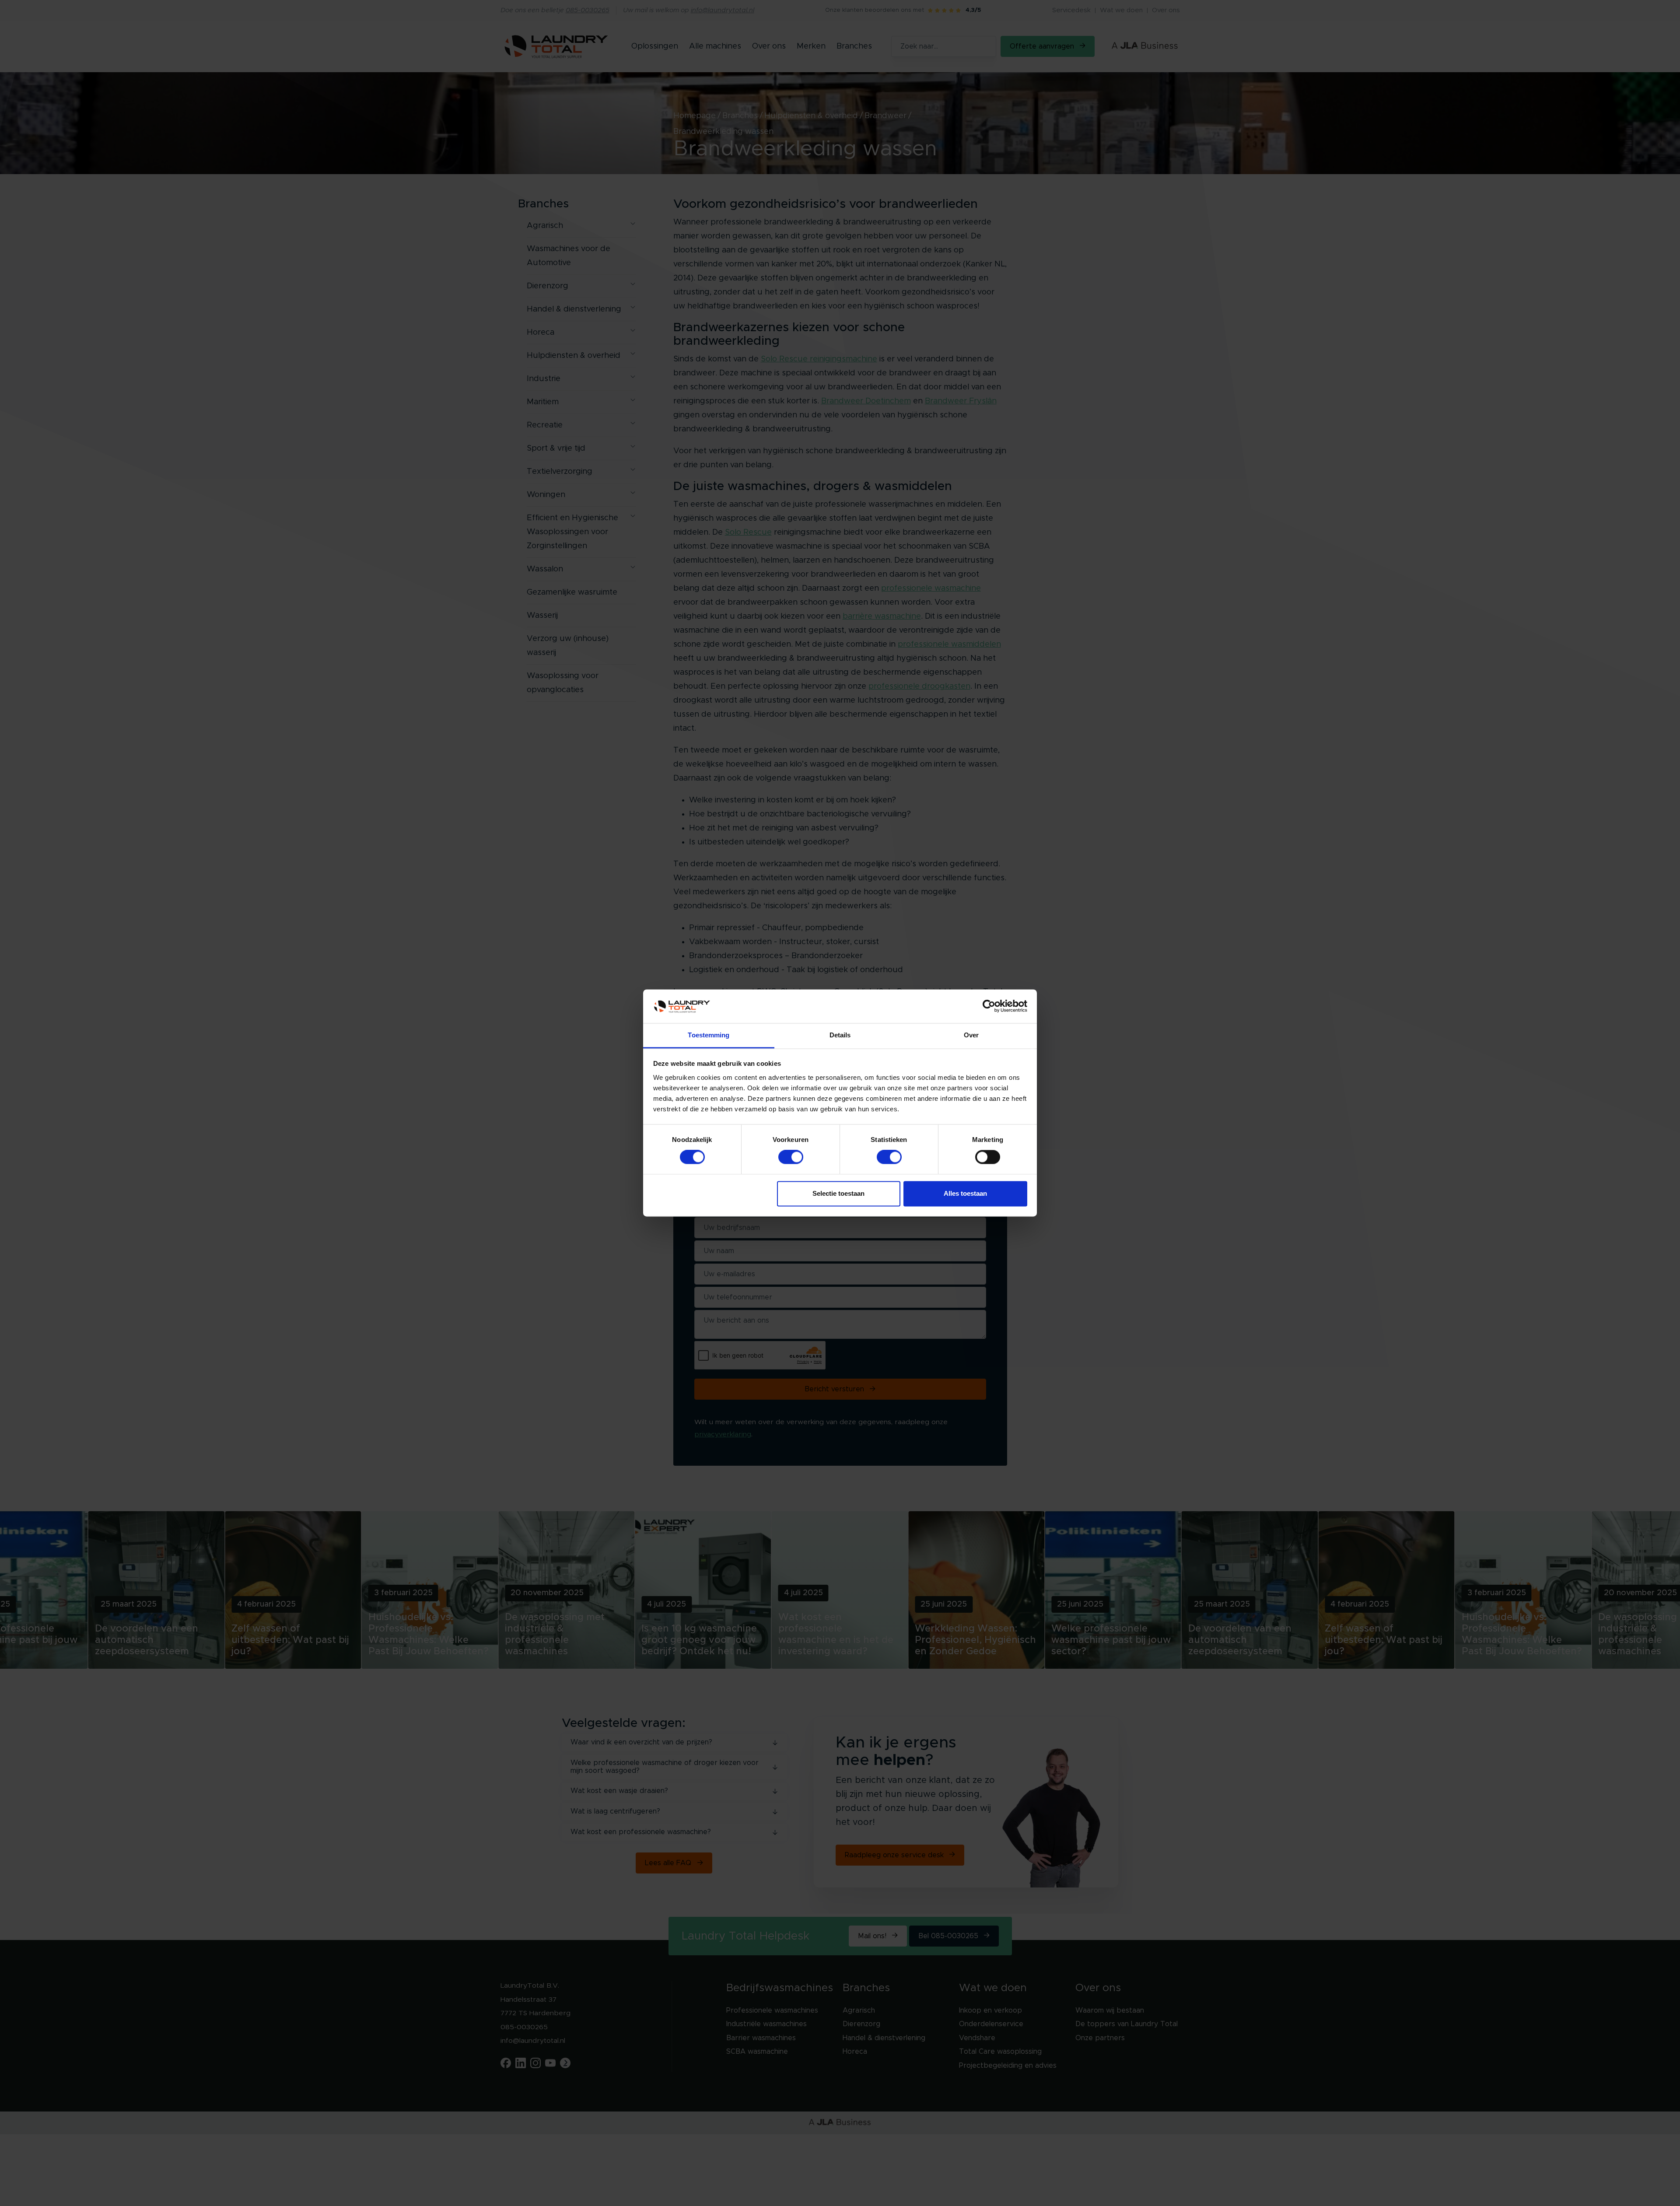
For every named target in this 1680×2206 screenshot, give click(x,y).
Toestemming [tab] (709, 1035)
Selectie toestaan (838, 1193)
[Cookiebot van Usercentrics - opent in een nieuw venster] (989, 1006)
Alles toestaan (965, 1193)
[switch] (791, 1157)
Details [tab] (840, 1035)
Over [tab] (971, 1035)
